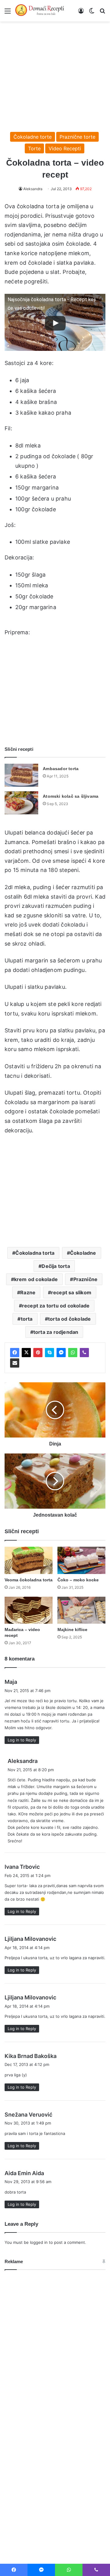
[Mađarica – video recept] (29, 1610)
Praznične (86, 1279)
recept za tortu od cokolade (56, 1306)
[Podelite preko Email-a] (15, 1363)
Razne (28, 1292)
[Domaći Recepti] (40, 11)
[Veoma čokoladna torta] (29, 1560)
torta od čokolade (69, 1319)
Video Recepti (65, 148)
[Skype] (50, 1353)
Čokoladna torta (35, 1253)
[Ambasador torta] (21, 775)
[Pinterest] (38, 1353)
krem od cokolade (36, 1279)
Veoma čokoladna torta (29, 1580)
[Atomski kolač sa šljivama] (21, 803)
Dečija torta (56, 1266)
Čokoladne (83, 1253)
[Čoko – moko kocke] (81, 1560)
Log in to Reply (22, 1740)
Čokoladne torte (33, 137)
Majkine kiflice (72, 1630)
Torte (34, 148)
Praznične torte (77, 137)
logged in (39, 2242)
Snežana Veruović (28, 2115)
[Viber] (84, 1353)
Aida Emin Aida (24, 2173)
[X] (26, 1353)
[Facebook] (15, 1353)
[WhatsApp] (73, 1353)
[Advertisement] (55, 74)
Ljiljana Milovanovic (30, 1939)
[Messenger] (61, 1353)
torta (27, 1319)
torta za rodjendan (56, 1332)
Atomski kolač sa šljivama (71, 796)
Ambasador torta (61, 769)
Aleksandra (33, 189)
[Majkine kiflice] (81, 1610)
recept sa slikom (71, 1292)
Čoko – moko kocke (78, 1580)
